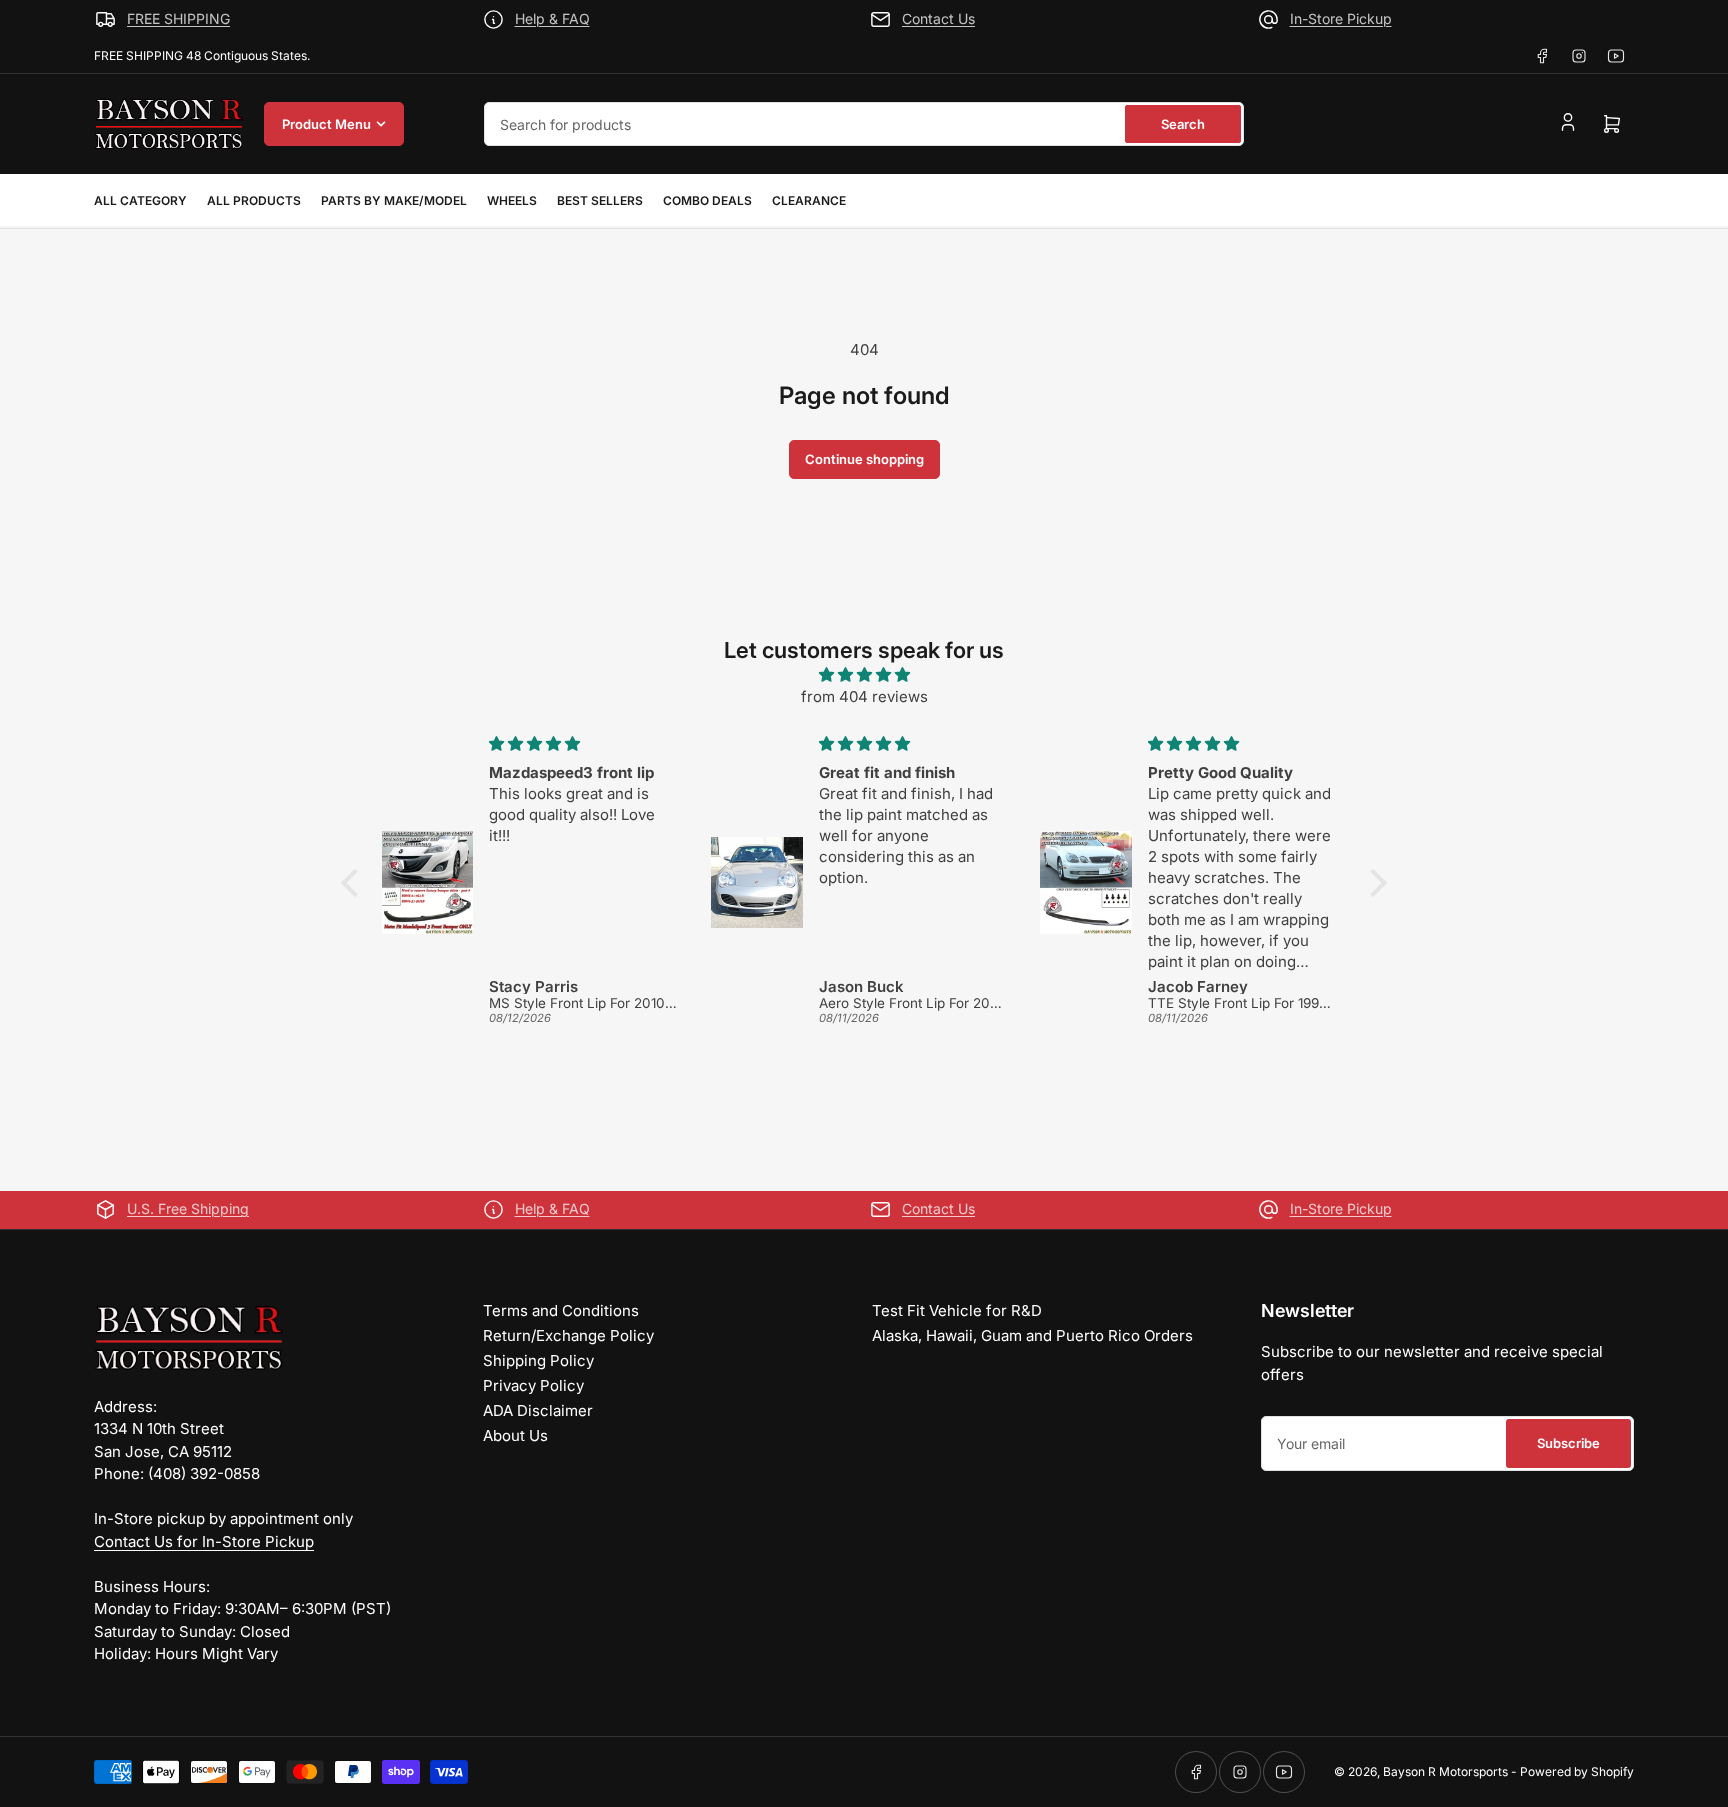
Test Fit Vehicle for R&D (957, 1310)
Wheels (512, 200)
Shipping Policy (538, 1360)
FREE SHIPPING (178, 18)
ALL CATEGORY (140, 200)
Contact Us (938, 18)
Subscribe (1568, 1443)
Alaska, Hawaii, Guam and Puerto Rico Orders (1032, 1335)
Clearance (809, 200)
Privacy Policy (533, 1385)
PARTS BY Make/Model (394, 200)
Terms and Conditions (561, 1310)
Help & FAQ (552, 18)
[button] (355, 883)
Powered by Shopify (1577, 1771)
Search (1183, 124)
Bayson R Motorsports (1445, 1771)
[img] (864, 675)
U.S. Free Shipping (188, 1208)
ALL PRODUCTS (254, 200)
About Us (515, 1435)
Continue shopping (864, 459)
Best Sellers (600, 200)
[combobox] (864, 124)
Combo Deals (707, 200)
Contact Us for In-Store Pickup (204, 1541)
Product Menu (326, 124)
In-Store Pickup (1341, 18)
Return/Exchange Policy (568, 1335)
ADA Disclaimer (538, 1410)
